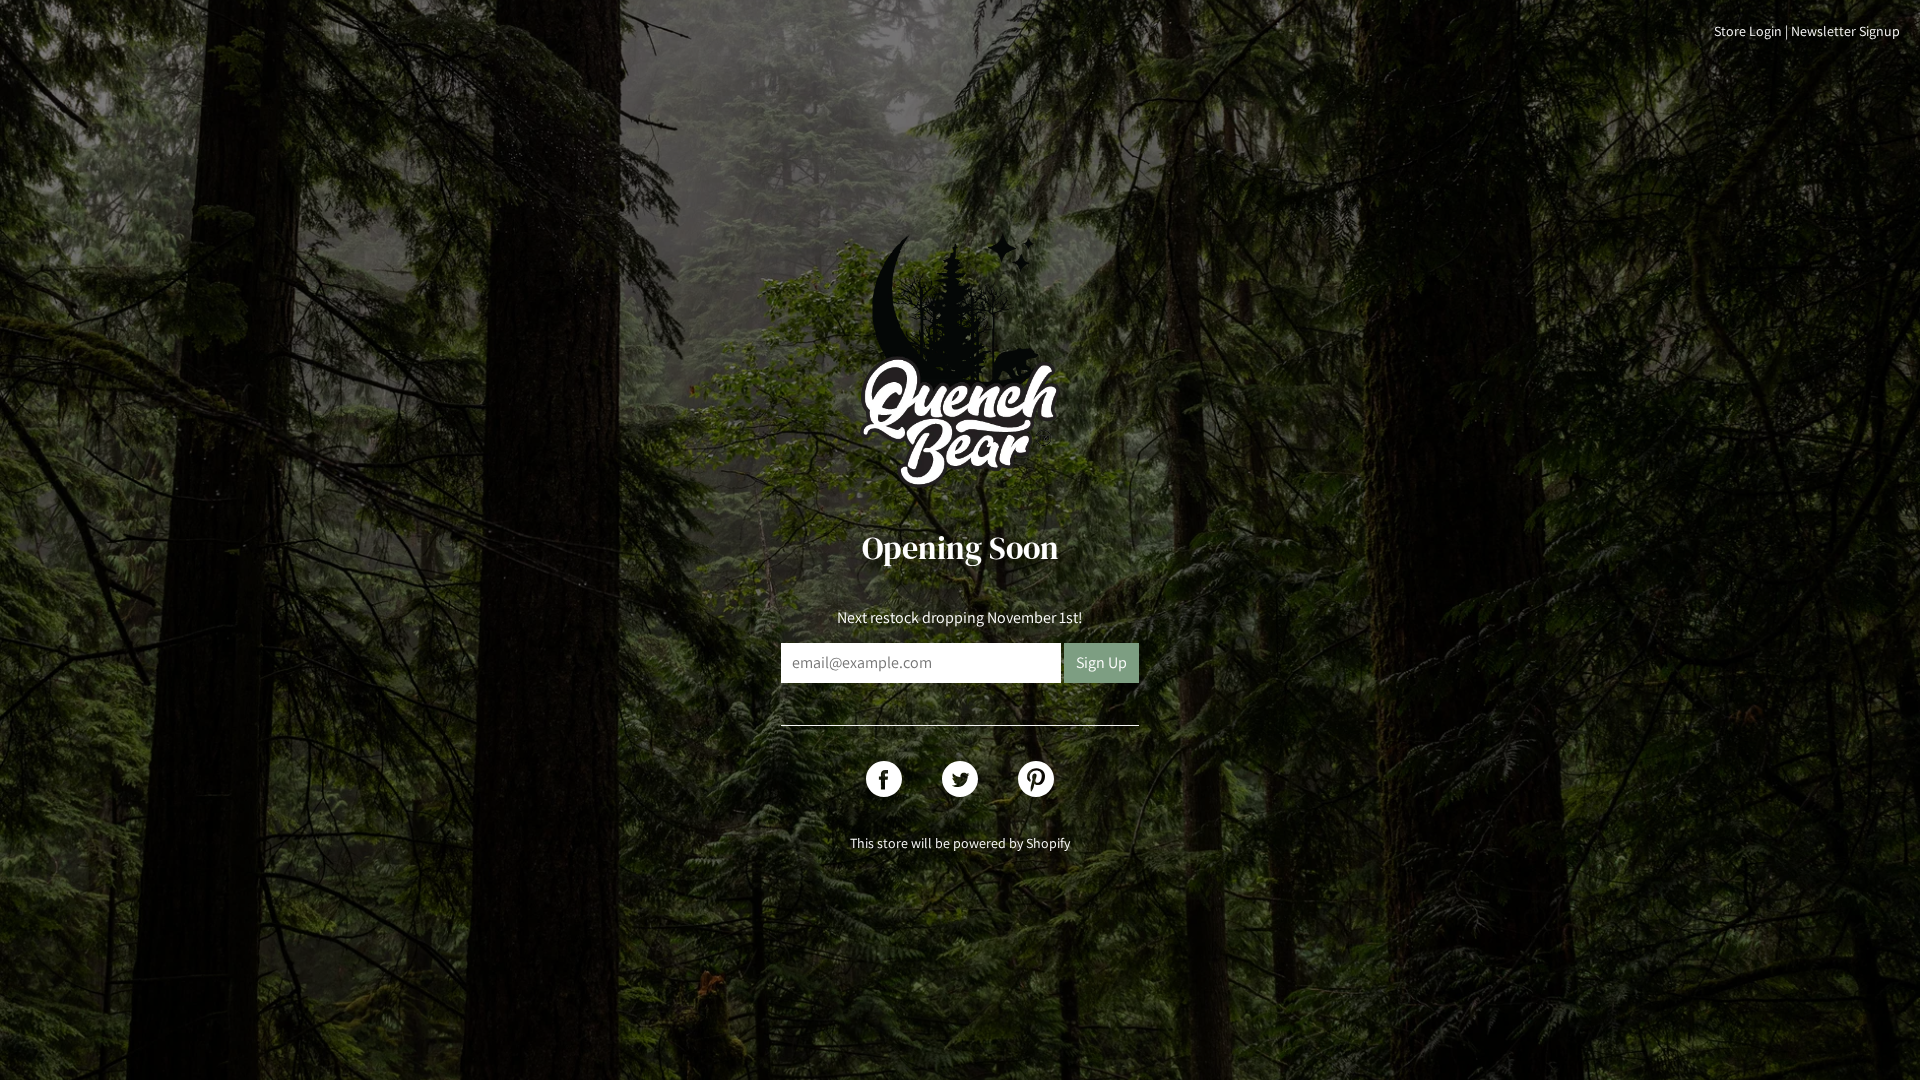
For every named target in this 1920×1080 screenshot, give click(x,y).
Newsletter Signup (1845, 31)
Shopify (1048, 843)
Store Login (1748, 31)
